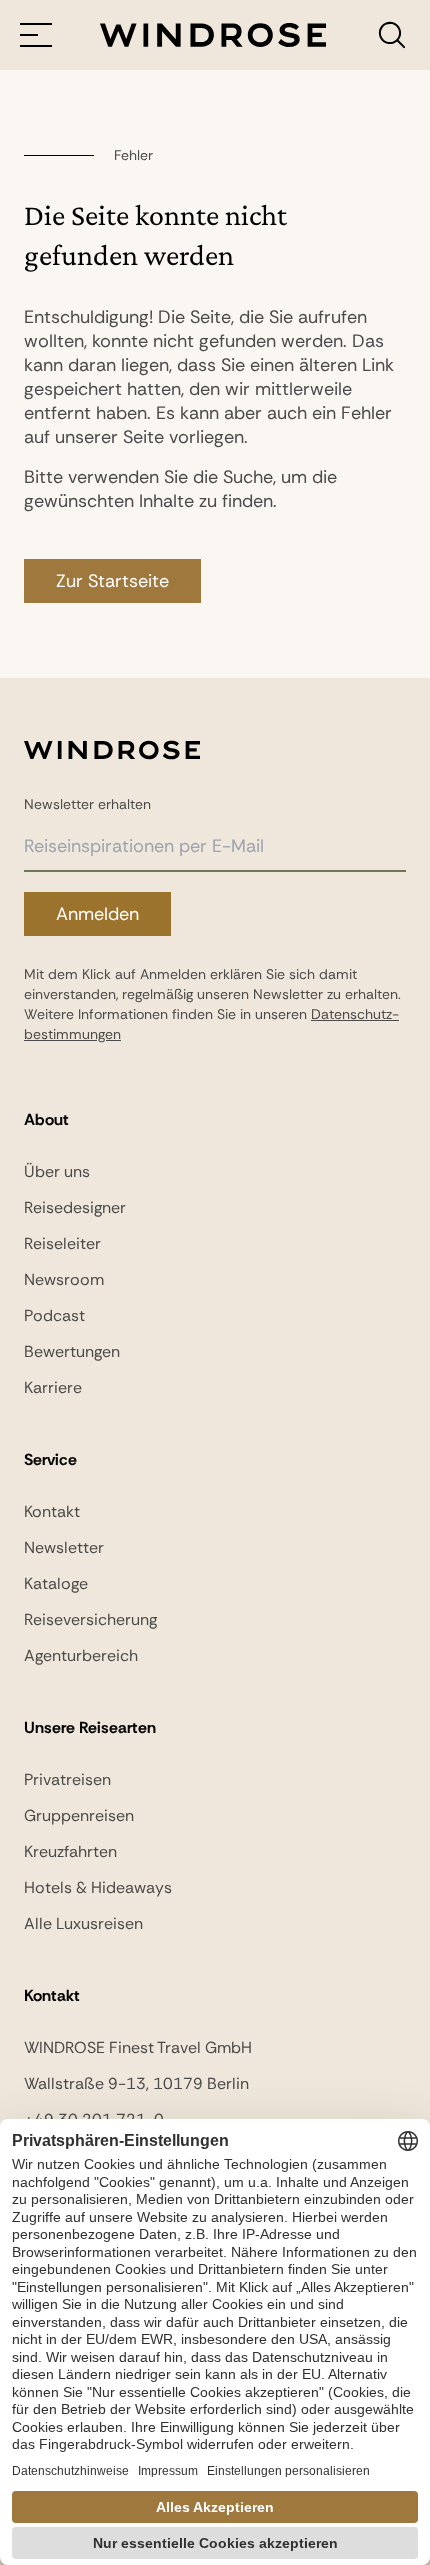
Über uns (57, 1171)
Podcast (54, 1315)
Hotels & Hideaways (98, 1887)
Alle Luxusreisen (83, 1923)
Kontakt (52, 1511)
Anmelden (97, 914)
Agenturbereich (81, 1655)
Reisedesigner (75, 1207)
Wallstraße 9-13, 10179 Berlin (136, 2083)
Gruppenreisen (79, 1815)
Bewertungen (72, 1351)
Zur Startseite (112, 581)
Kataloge (56, 1583)
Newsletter (64, 1547)
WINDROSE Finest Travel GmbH (138, 2047)
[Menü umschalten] (36, 35)
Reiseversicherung (90, 1619)
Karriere (53, 1387)
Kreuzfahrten (70, 1851)
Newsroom (64, 1279)
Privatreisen (67, 1779)
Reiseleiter (62, 1243)
